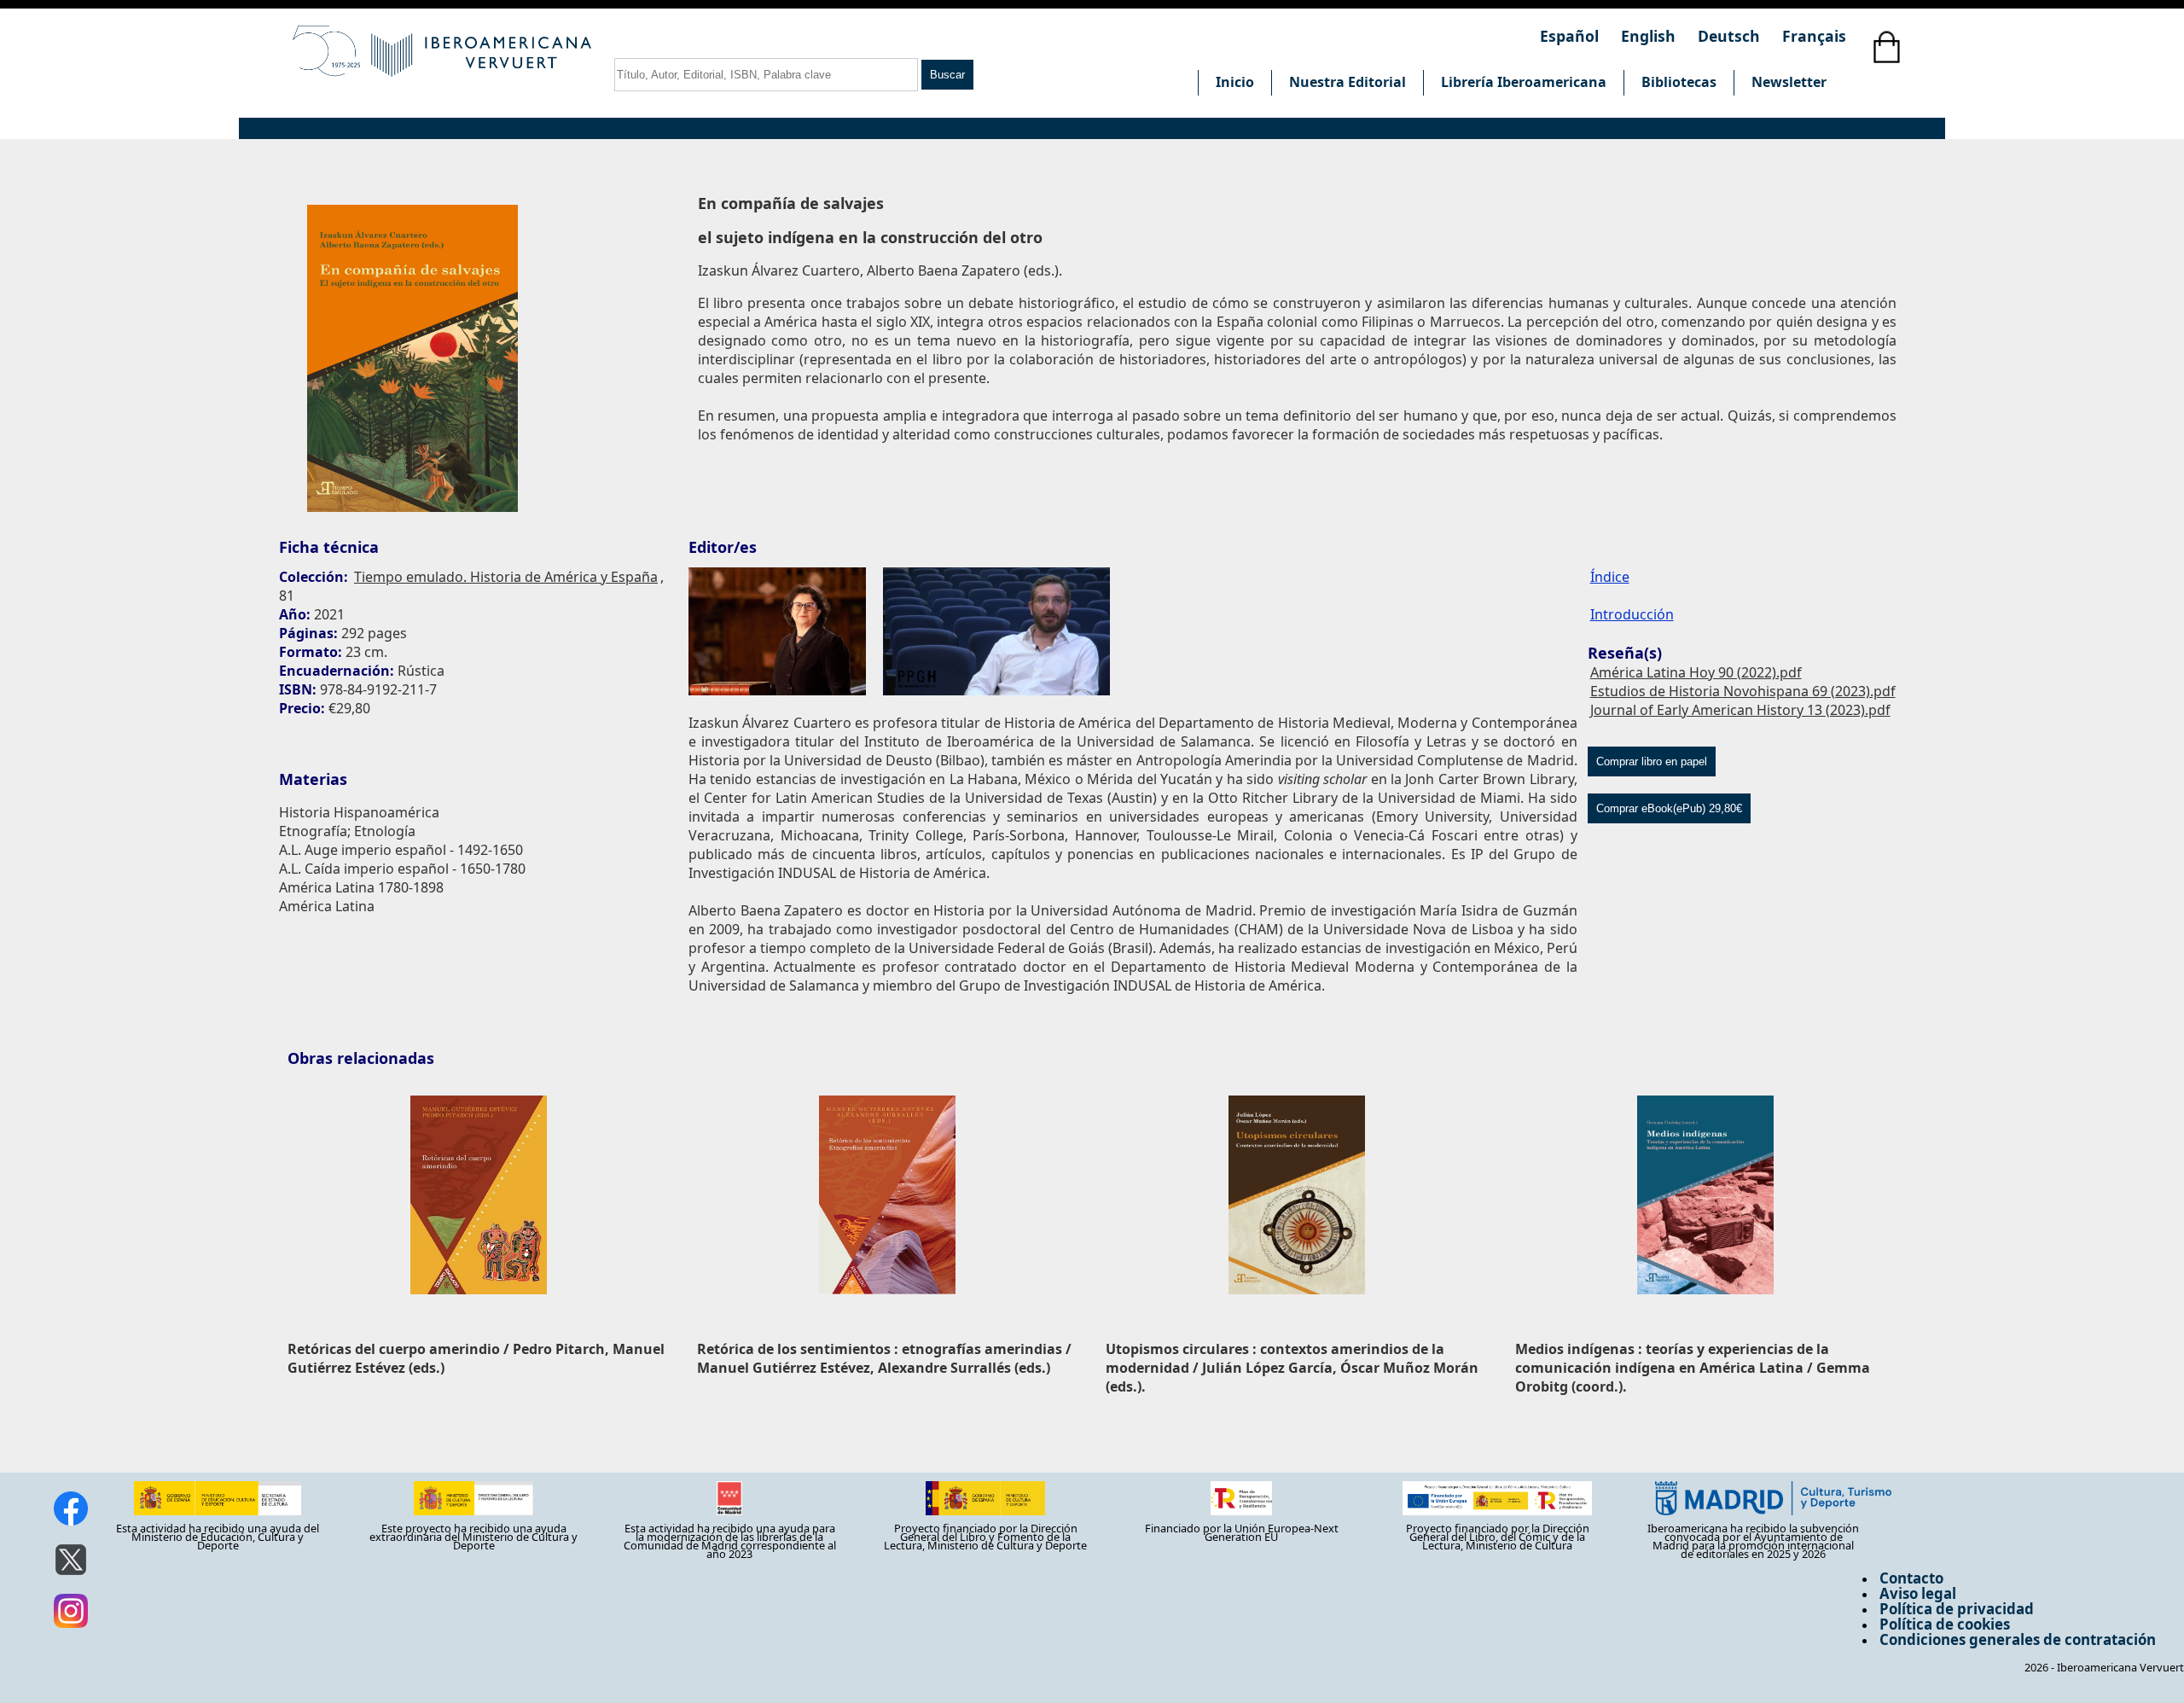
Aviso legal (1918, 1593)
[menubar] (1521, 83)
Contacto (1911, 1578)
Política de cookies (1945, 1624)
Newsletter (1789, 82)
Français (1814, 36)
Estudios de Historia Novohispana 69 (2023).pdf (1743, 691)
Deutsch (1731, 36)
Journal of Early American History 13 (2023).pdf (1740, 710)
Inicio (1235, 82)
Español (1571, 36)
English (1650, 36)
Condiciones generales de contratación (2018, 1639)
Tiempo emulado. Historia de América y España (506, 577)
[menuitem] (1234, 83)
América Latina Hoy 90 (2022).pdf (1696, 672)
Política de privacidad (1957, 1609)
